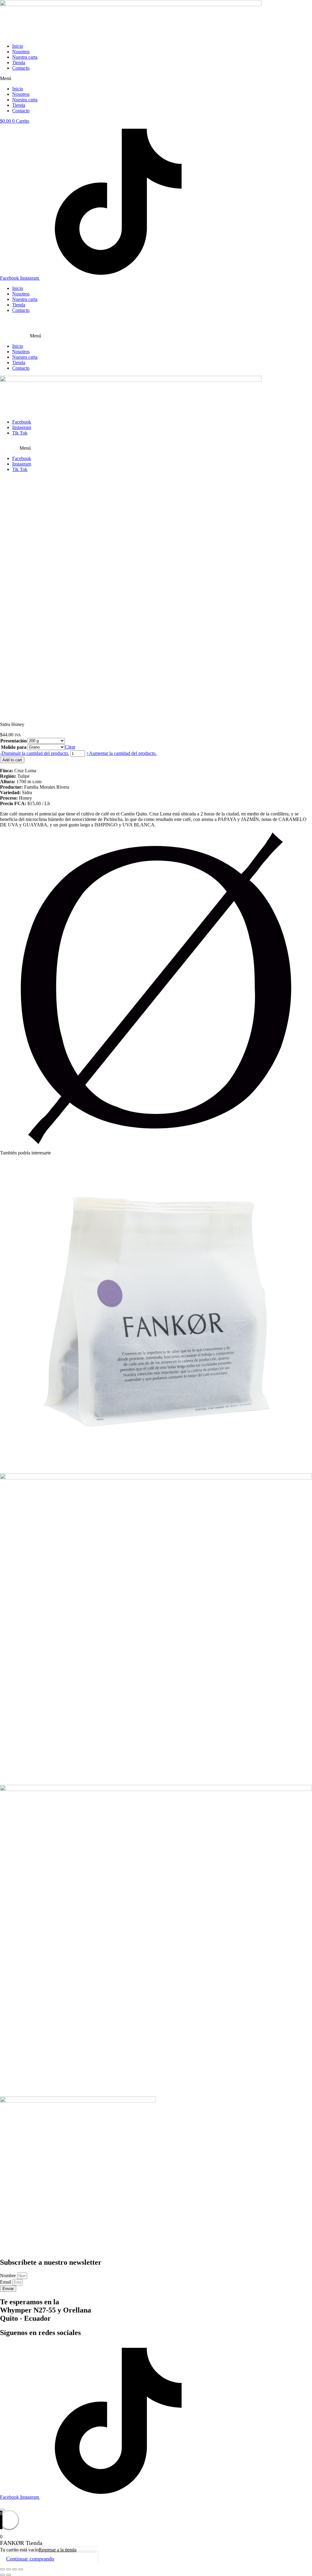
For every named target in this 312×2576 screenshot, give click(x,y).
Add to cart (12, 760)
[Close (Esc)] (2, 2569)
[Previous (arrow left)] (2, 2575)
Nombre (9, 2276)
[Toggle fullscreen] (15, 2569)
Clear (70, 747)
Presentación (14, 741)
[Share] (9, 2569)
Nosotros (21, 52)
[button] (156, 79)
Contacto (21, 68)
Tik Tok (20, 433)
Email (6, 2282)
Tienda (19, 63)
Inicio (18, 46)
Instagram (22, 427)
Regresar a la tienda (58, 2550)
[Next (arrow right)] (9, 2575)
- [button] (35, 753)
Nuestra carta (25, 57)
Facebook (22, 422)
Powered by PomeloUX (69, 2503)
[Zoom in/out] (21, 2569)
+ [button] (121, 753)
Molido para (14, 747)
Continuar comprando (30, 2559)
